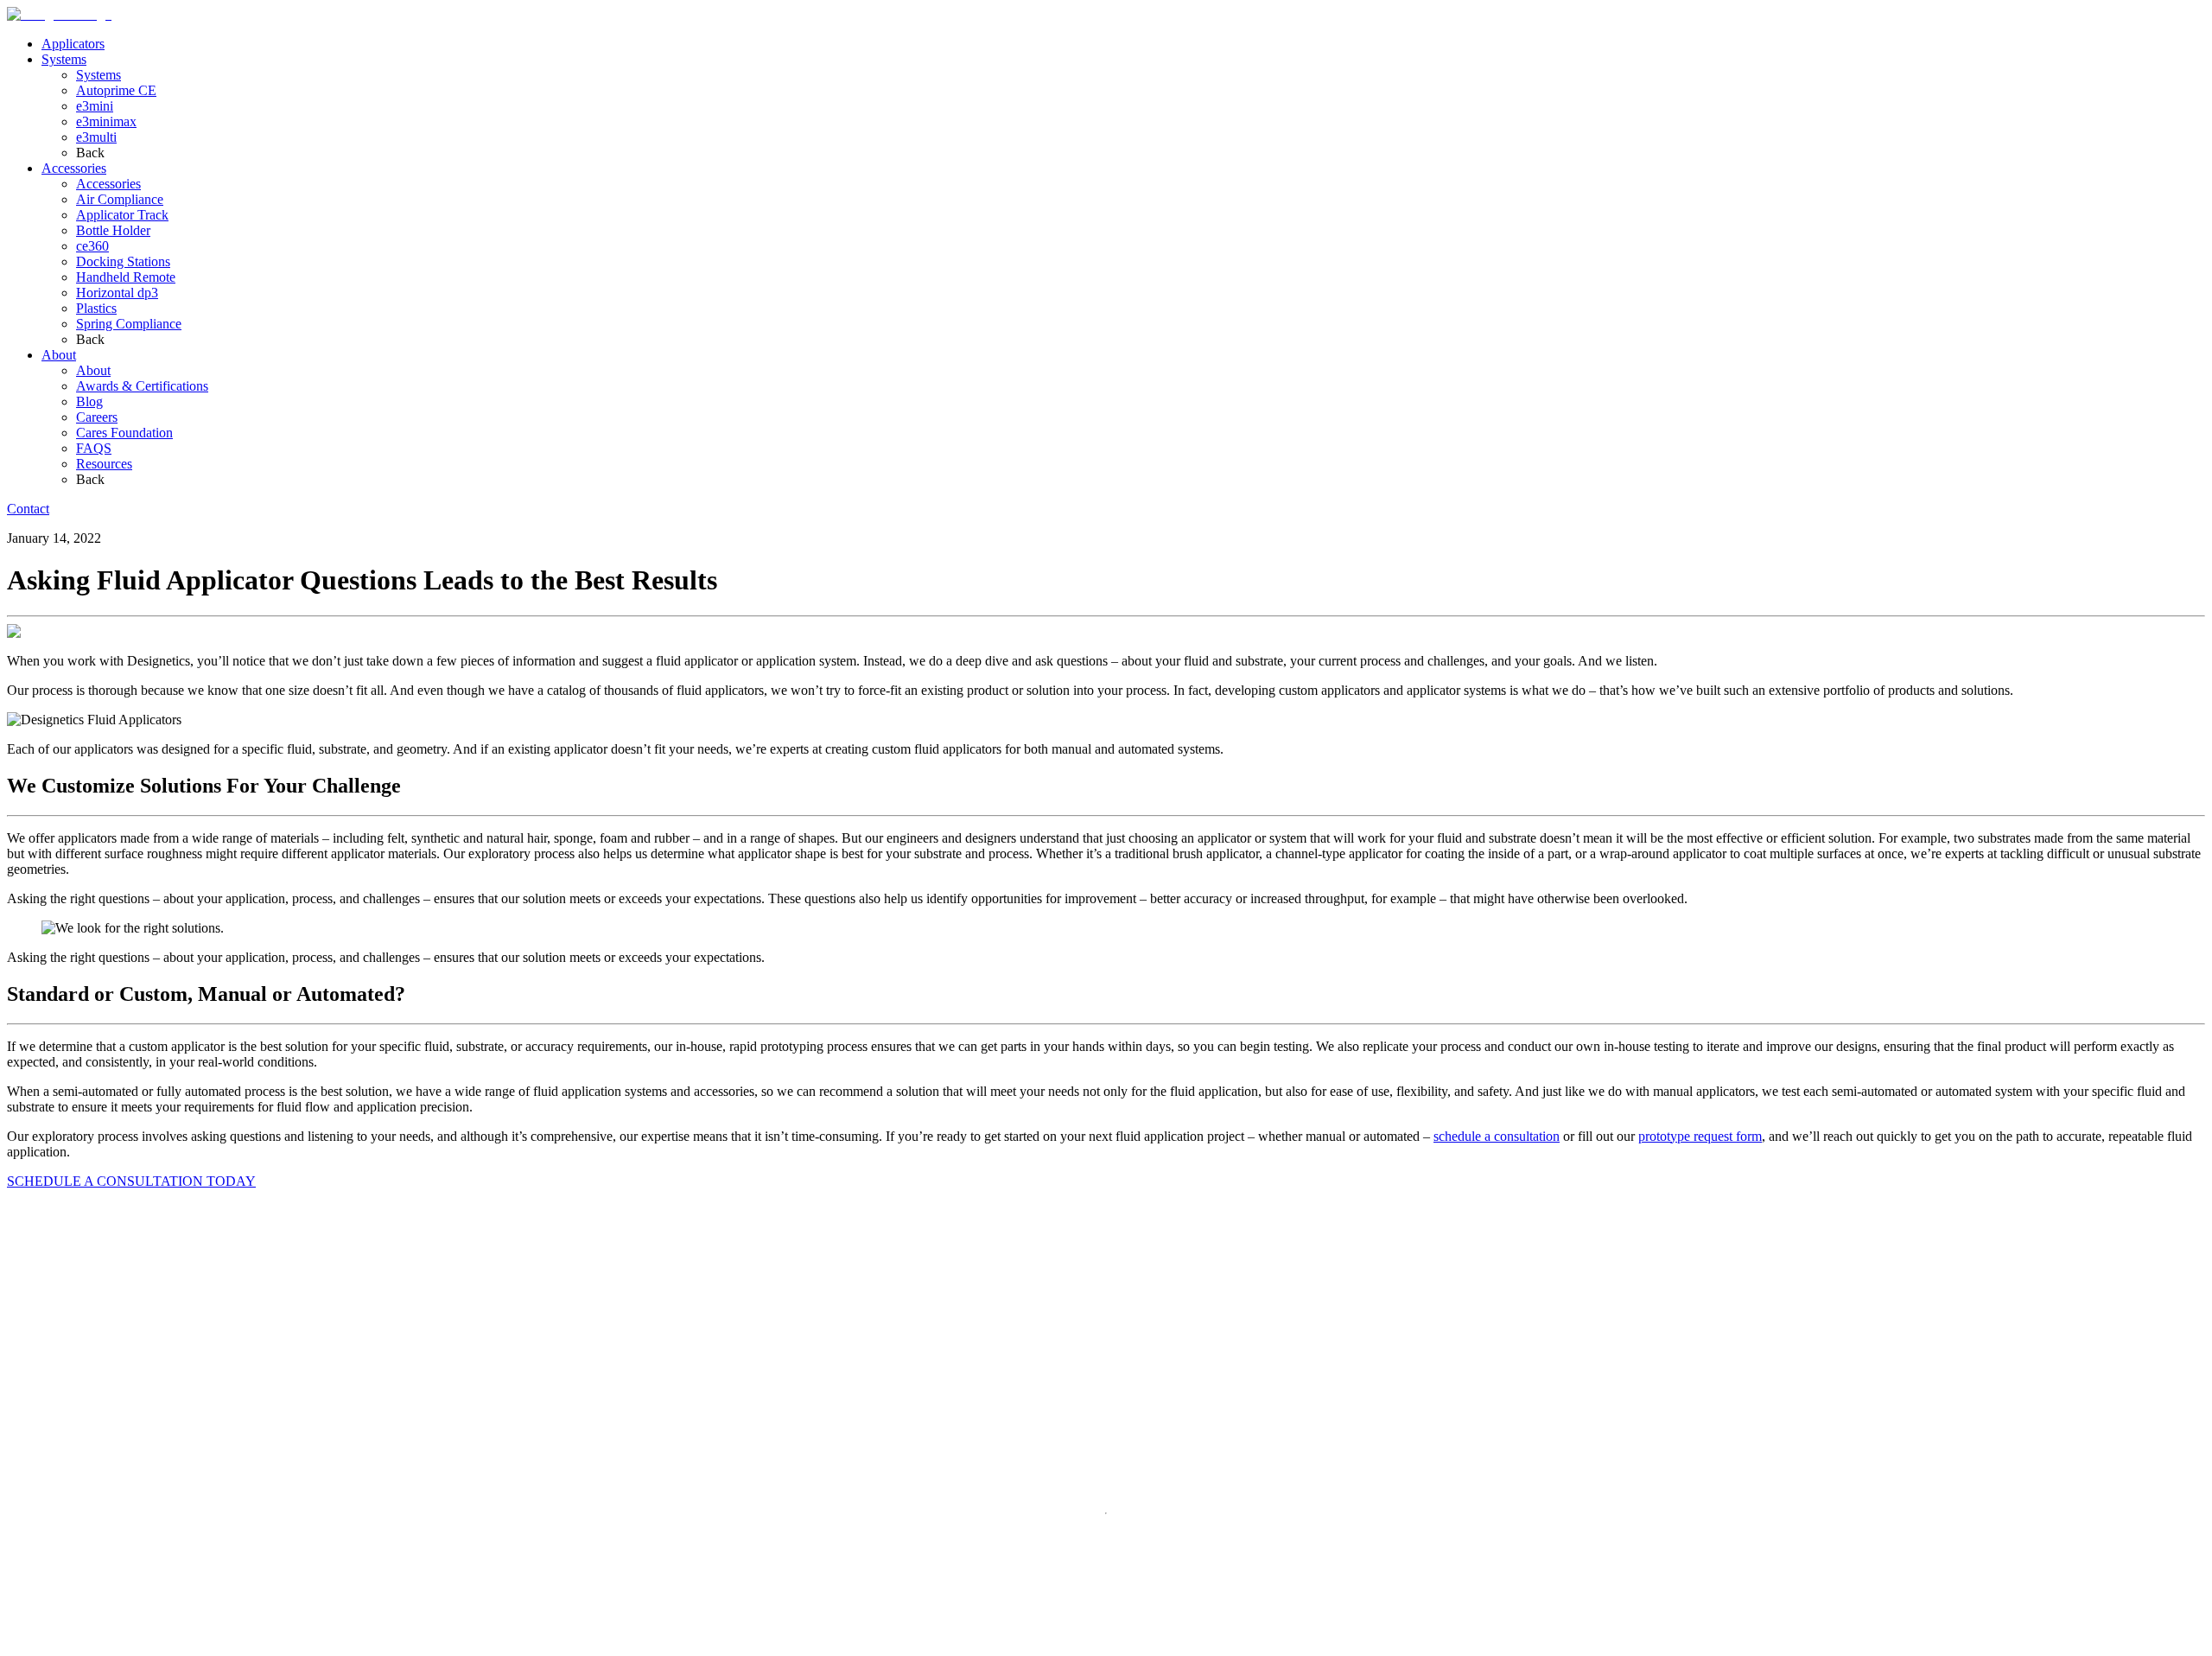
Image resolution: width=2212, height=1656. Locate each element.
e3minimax (106, 121)
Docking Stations (123, 261)
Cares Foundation (124, 433)
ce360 (92, 246)
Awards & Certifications (142, 386)
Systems (64, 59)
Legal (64, 1646)
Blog (89, 401)
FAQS (94, 448)
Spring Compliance (129, 324)
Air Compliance (120, 199)
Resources (104, 464)
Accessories (74, 168)
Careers (97, 417)
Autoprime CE (116, 90)
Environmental (120, 1646)
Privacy (28, 1646)
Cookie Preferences (216, 1647)
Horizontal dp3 (117, 293)
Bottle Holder (113, 230)
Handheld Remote (126, 277)
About (59, 355)
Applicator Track (122, 215)
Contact (28, 509)
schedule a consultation (1497, 1136)
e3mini (95, 106)
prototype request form (1700, 1136)
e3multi (96, 137)
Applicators (73, 44)
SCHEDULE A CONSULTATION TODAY (131, 1181)
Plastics (96, 308)
